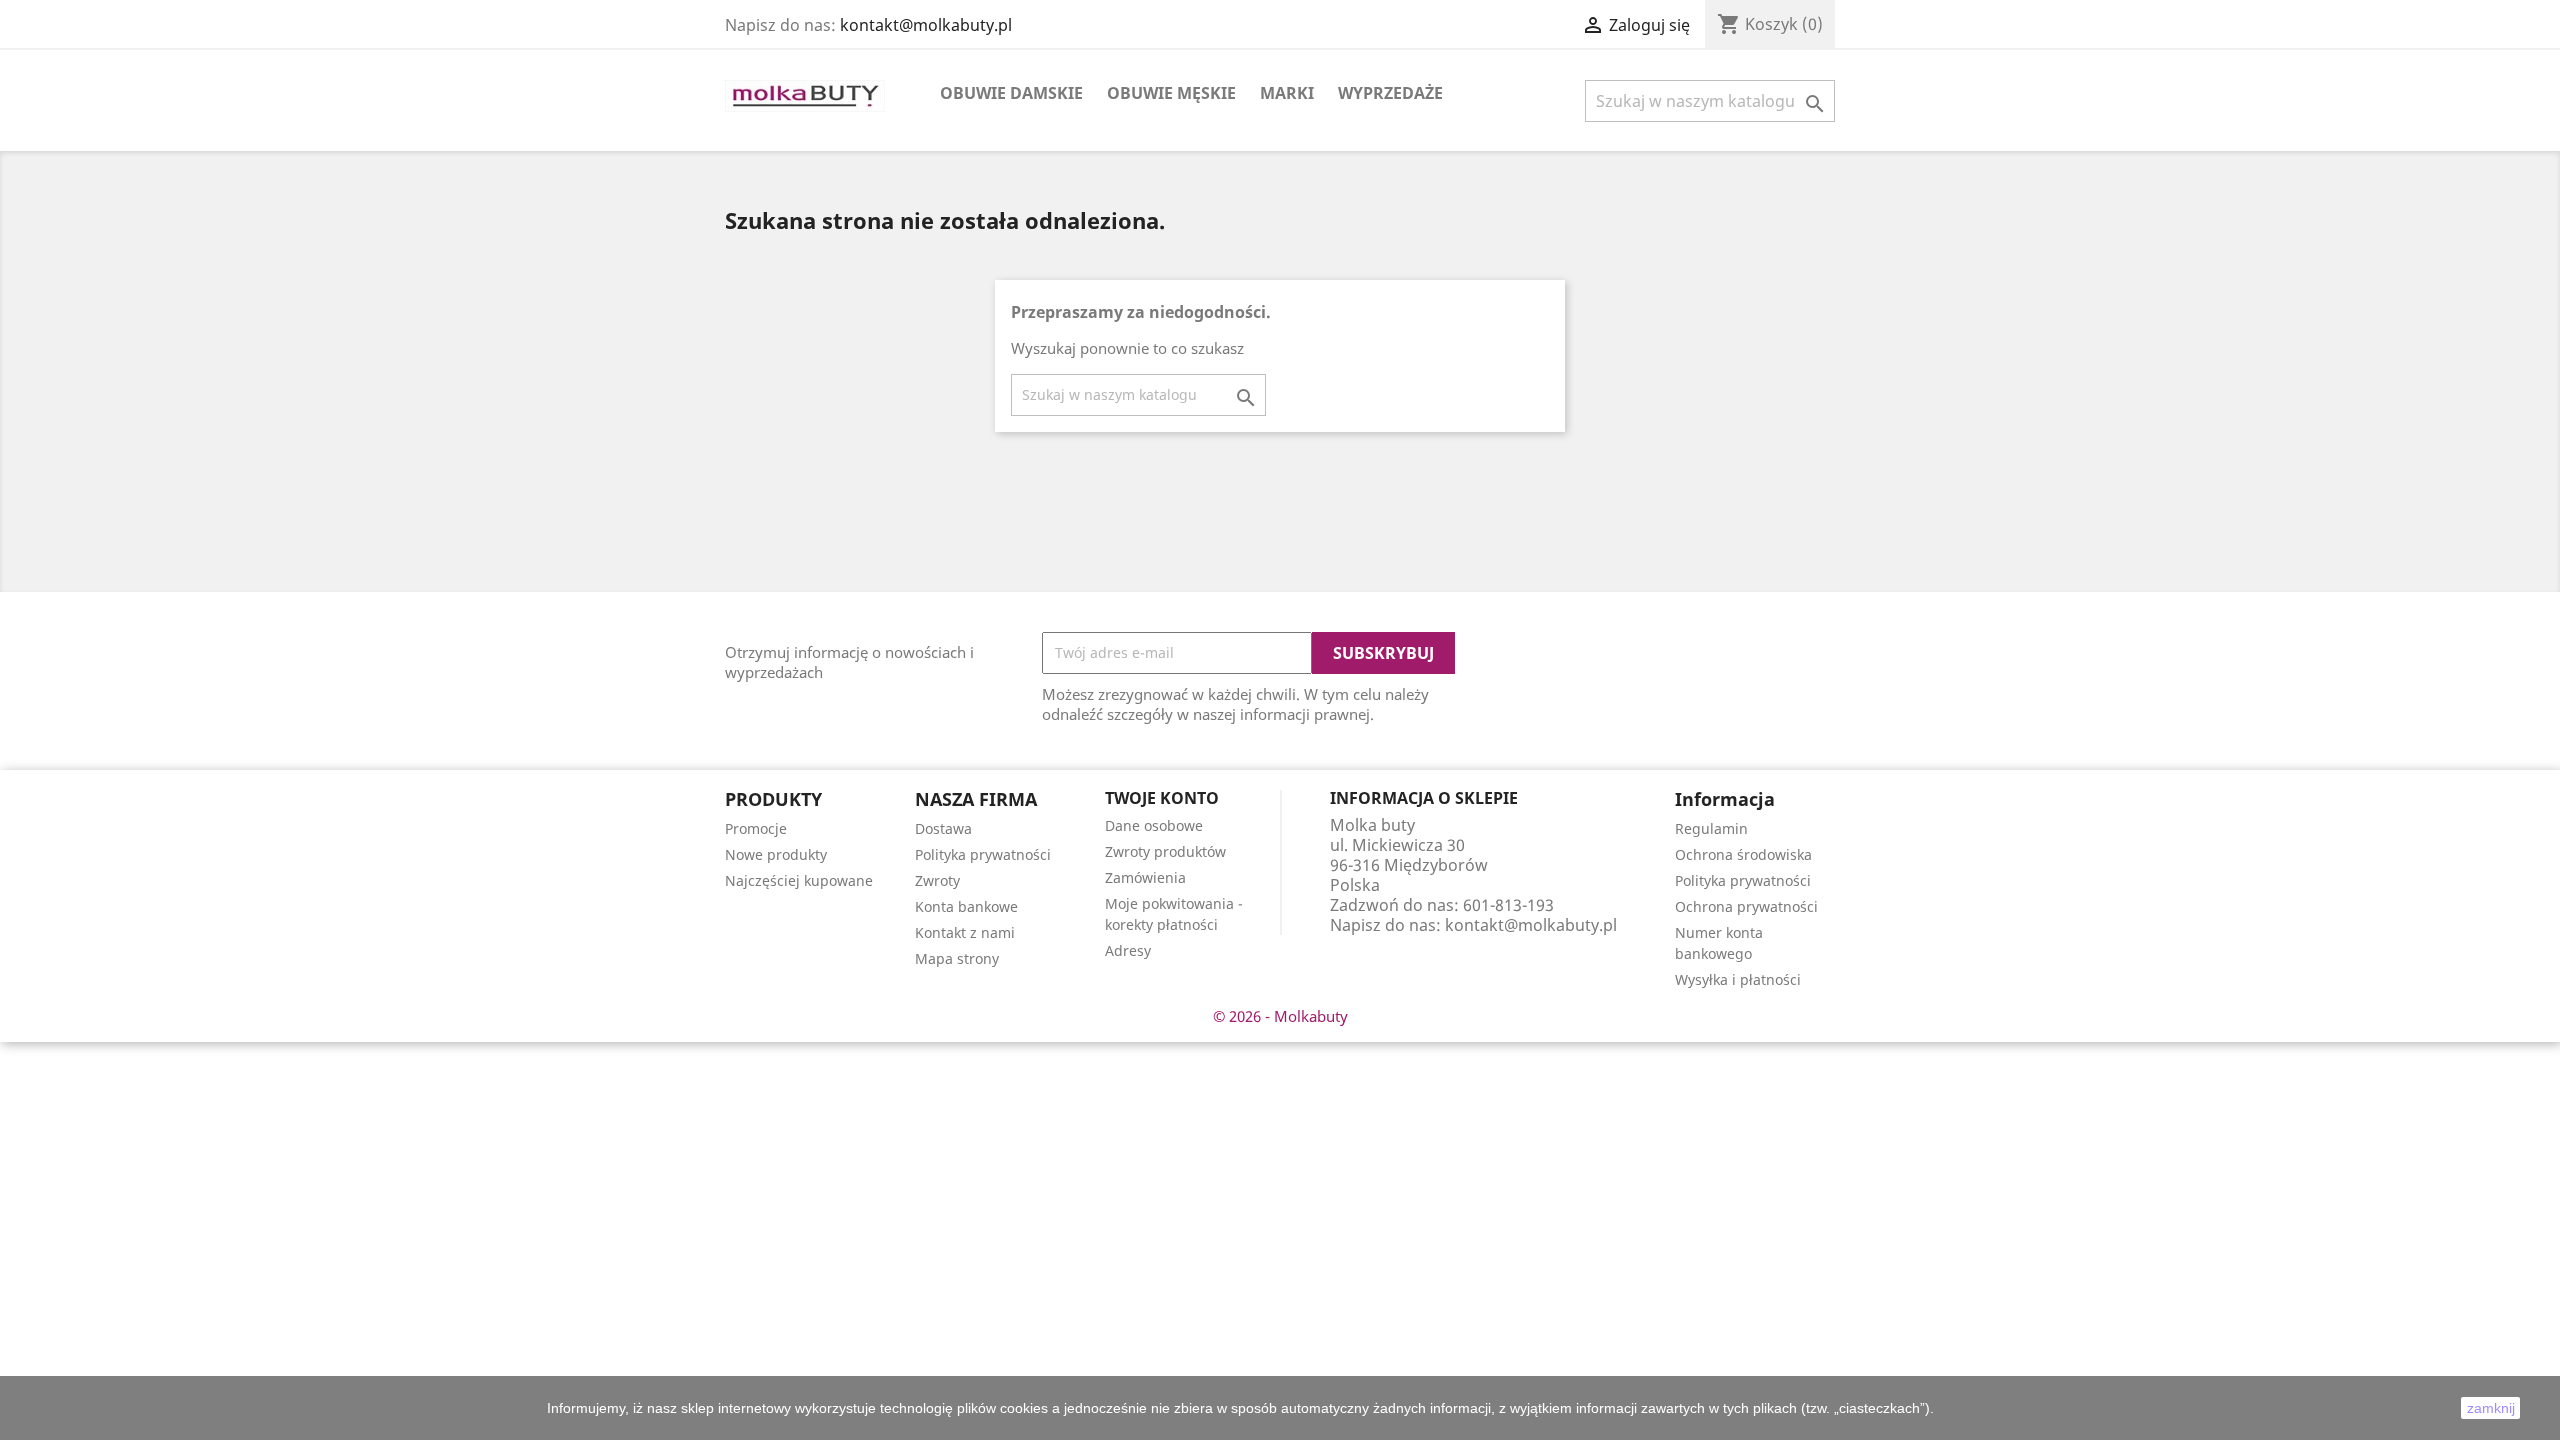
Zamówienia (1145, 877)
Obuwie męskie (1171, 93)
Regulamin (1711, 828)
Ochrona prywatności (1746, 906)
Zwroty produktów (1165, 851)
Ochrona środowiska (1743, 854)
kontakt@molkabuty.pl (926, 25)
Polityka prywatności (983, 854)
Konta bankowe (966, 906)
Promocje (756, 828)
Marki (1287, 93)
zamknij (2491, 1408)
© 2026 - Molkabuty (1280, 1016)
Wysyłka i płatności (1738, 979)
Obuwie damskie (1011, 93)
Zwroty (937, 880)
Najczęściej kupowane (799, 880)
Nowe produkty (776, 854)
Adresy (1128, 950)
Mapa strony (957, 958)
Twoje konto (1162, 798)
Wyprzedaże (1390, 93)
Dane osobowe (1154, 825)
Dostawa (943, 828)
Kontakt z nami (965, 932)
